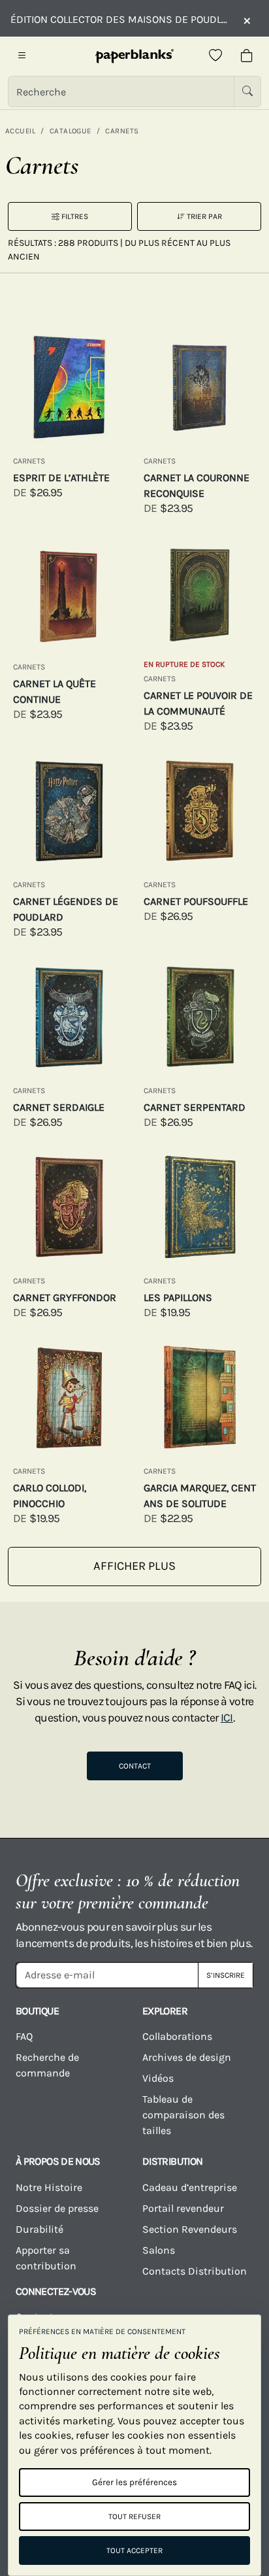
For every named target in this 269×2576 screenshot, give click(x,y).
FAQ (24, 2036)
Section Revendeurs (190, 2229)
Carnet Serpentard (195, 1107)
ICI (227, 1718)
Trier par (203, 216)
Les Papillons (178, 1297)
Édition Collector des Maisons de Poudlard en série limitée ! (120, 19)
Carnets (122, 131)
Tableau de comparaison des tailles (183, 2115)
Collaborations (177, 2036)
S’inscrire (226, 1975)
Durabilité (40, 2229)
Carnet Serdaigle (59, 1107)
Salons (159, 2250)
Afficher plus (134, 1566)
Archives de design (187, 2057)
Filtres (74, 216)
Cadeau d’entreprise (190, 2187)
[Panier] (247, 56)
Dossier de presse (57, 2208)
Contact (135, 1766)
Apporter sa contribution (46, 2258)
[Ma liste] (215, 56)
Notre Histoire (49, 2187)
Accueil (20, 131)
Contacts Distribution (195, 2271)
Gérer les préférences (134, 2482)
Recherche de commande (47, 2065)
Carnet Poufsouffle (196, 901)
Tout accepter (134, 2551)
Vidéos (158, 2078)
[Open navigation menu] (22, 56)
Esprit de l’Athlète (61, 478)
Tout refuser (134, 2517)
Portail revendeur (183, 2208)
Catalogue (71, 131)
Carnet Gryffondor (65, 1297)
